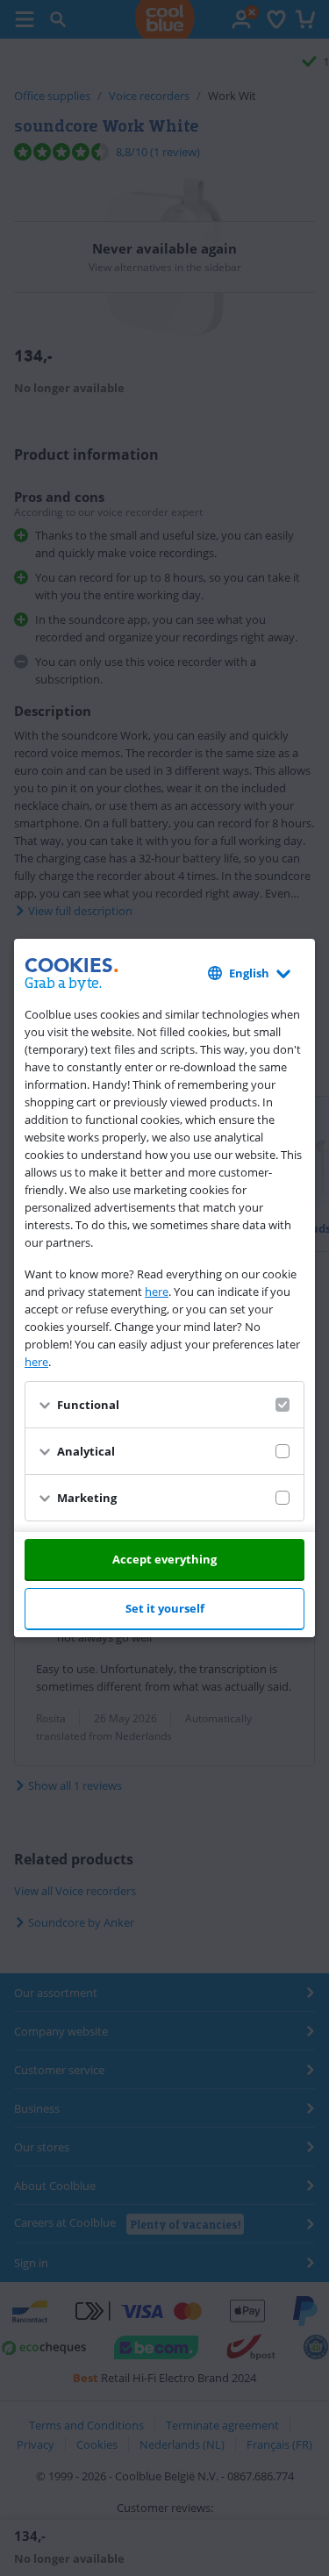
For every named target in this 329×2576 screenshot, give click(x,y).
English (249, 973)
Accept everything (164, 1559)
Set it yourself (165, 1608)
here (157, 1292)
